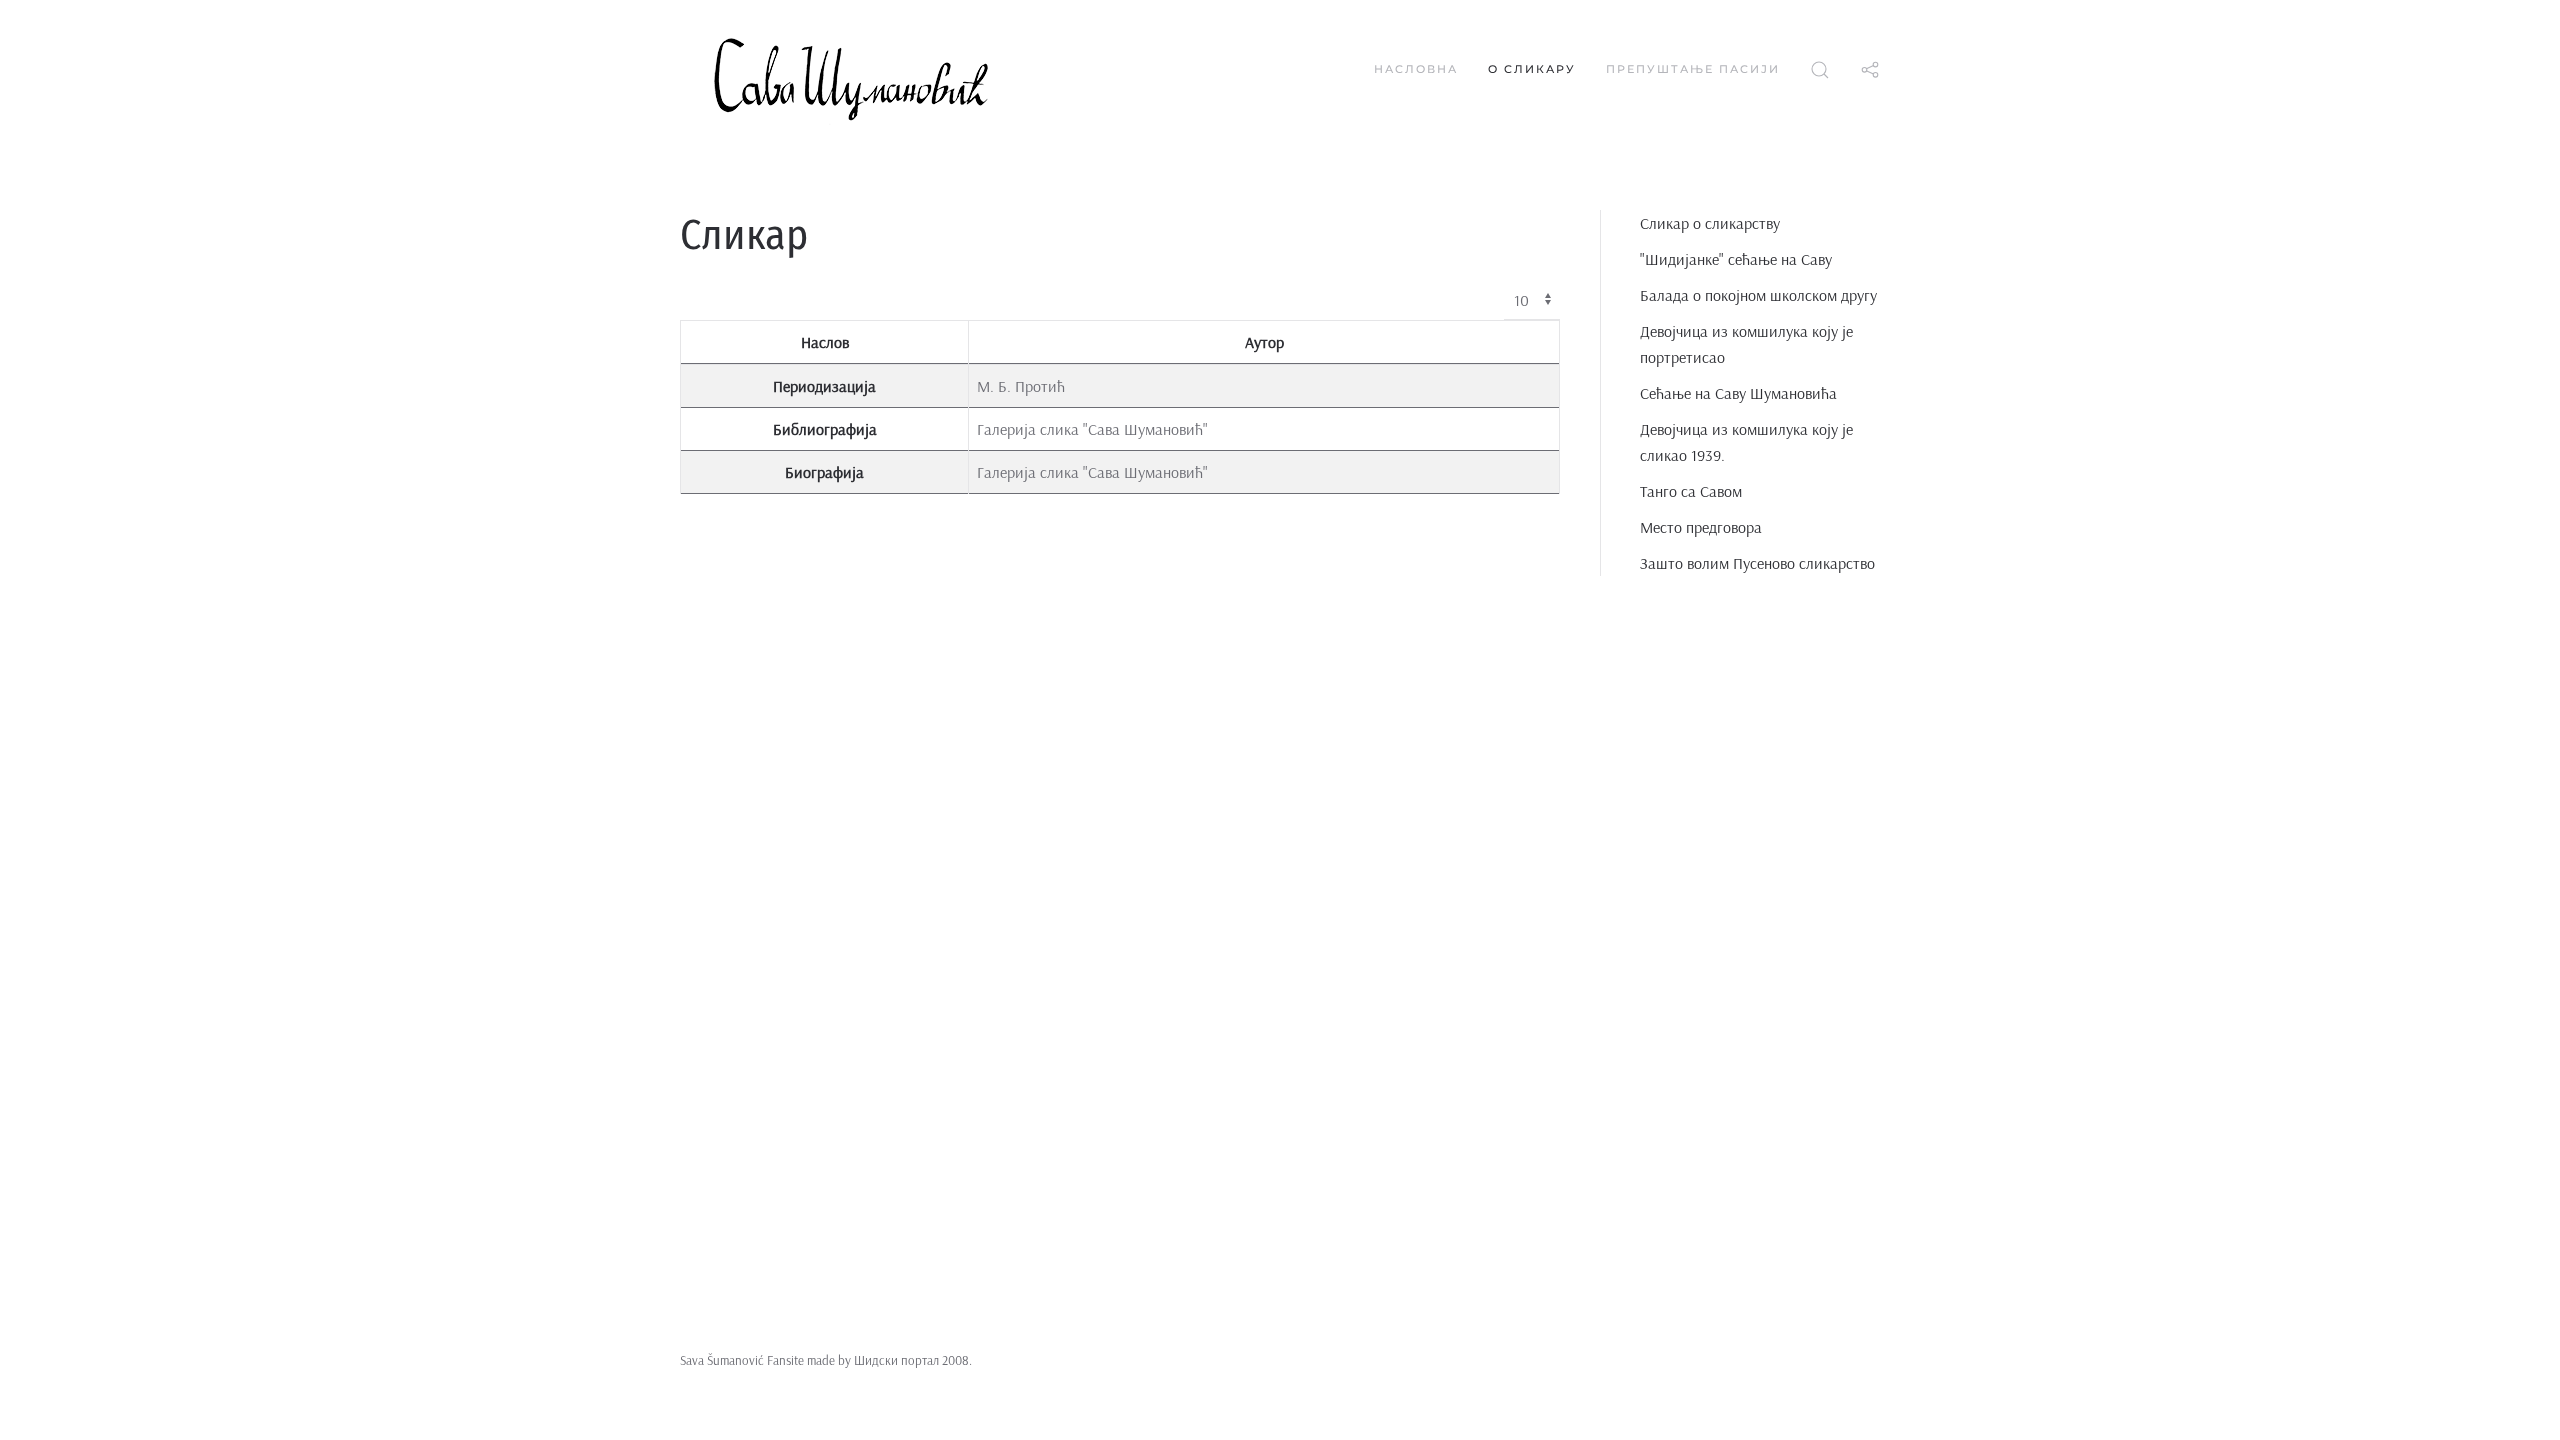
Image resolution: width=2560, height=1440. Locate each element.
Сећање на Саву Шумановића (1738, 393)
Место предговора (1701, 527)
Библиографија (825, 429)
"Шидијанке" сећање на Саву (1736, 259)
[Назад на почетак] (900, 70)
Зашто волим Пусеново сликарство (1757, 563)
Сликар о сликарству (1710, 223)
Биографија (824, 472)
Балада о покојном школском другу (1758, 295)
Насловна (1416, 69)
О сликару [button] (1532, 69)
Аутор (1264, 342)
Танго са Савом (1691, 491)
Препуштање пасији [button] (1693, 69)
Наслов (825, 342)
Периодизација (824, 386)
